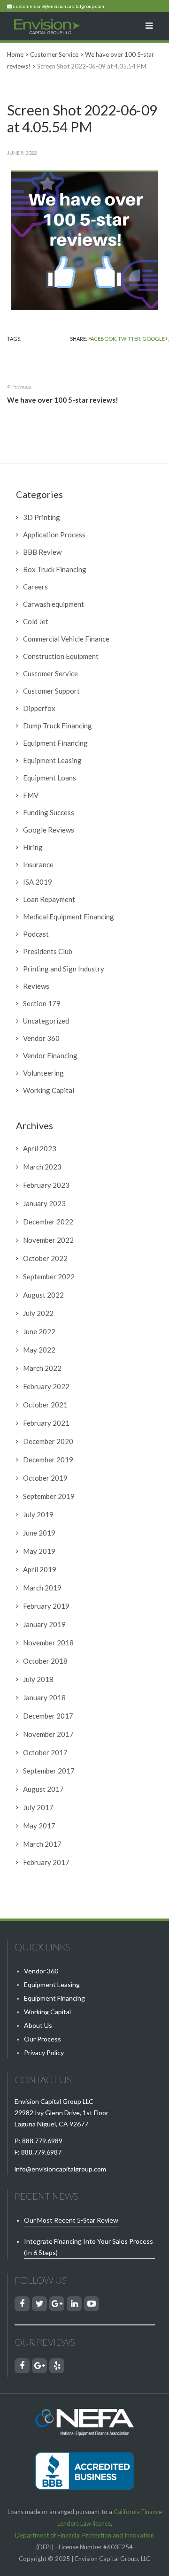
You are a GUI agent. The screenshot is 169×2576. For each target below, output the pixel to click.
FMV (31, 795)
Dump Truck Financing (58, 726)
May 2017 (39, 1826)
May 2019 (39, 1551)
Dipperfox (39, 708)
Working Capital (49, 1090)
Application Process (54, 535)
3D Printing (42, 517)
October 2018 (45, 1661)
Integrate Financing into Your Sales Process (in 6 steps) (88, 2247)
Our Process (42, 2039)
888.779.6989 (42, 2141)
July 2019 (38, 1514)
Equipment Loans (50, 778)
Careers (35, 587)
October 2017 (45, 1752)
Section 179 (42, 1003)
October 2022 (45, 1258)
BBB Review (42, 552)
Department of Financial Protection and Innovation (84, 2535)
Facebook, (103, 339)
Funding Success (49, 812)
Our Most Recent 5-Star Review (71, 2220)
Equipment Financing (55, 743)
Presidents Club (48, 951)
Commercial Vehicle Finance (66, 639)
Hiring (33, 847)
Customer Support (51, 691)
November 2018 (48, 1643)
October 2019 (45, 1478)
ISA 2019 (38, 882)
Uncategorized (46, 1021)
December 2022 (48, 1222)
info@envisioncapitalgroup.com (60, 2169)
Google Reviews (49, 830)
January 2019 (44, 1624)
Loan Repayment (49, 899)
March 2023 (42, 1167)
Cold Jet (36, 621)
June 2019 (39, 1533)
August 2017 (43, 1789)
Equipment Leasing (52, 760)
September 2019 (49, 1496)
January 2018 (44, 1697)
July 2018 (38, 1679)
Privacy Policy (44, 2052)
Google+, (156, 339)
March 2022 (42, 1368)
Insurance (38, 864)
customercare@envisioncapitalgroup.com (59, 6)
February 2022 (46, 1386)
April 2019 (40, 1569)
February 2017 (46, 1862)
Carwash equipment (54, 604)
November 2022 (48, 1240)
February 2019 (46, 1606)
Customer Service (50, 673)
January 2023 (44, 1203)
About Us (38, 2025)
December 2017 (48, 1716)
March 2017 (42, 1844)
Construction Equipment (61, 656)
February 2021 (46, 1423)
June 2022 (39, 1331)
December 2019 (48, 1460)
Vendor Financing (50, 1055)
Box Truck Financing (55, 569)
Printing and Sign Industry (64, 969)
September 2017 (49, 1771)
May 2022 (39, 1350)
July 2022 (38, 1313)
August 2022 (43, 1295)
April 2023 (40, 1148)
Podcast (36, 934)
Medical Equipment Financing (69, 917)
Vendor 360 (41, 1038)
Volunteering (43, 1073)
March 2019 (42, 1588)
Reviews (36, 986)
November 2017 (48, 1734)
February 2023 (46, 1185)
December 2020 (48, 1441)
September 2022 (49, 1277)
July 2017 (38, 1807)
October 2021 (45, 1405)
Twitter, (130, 339)
